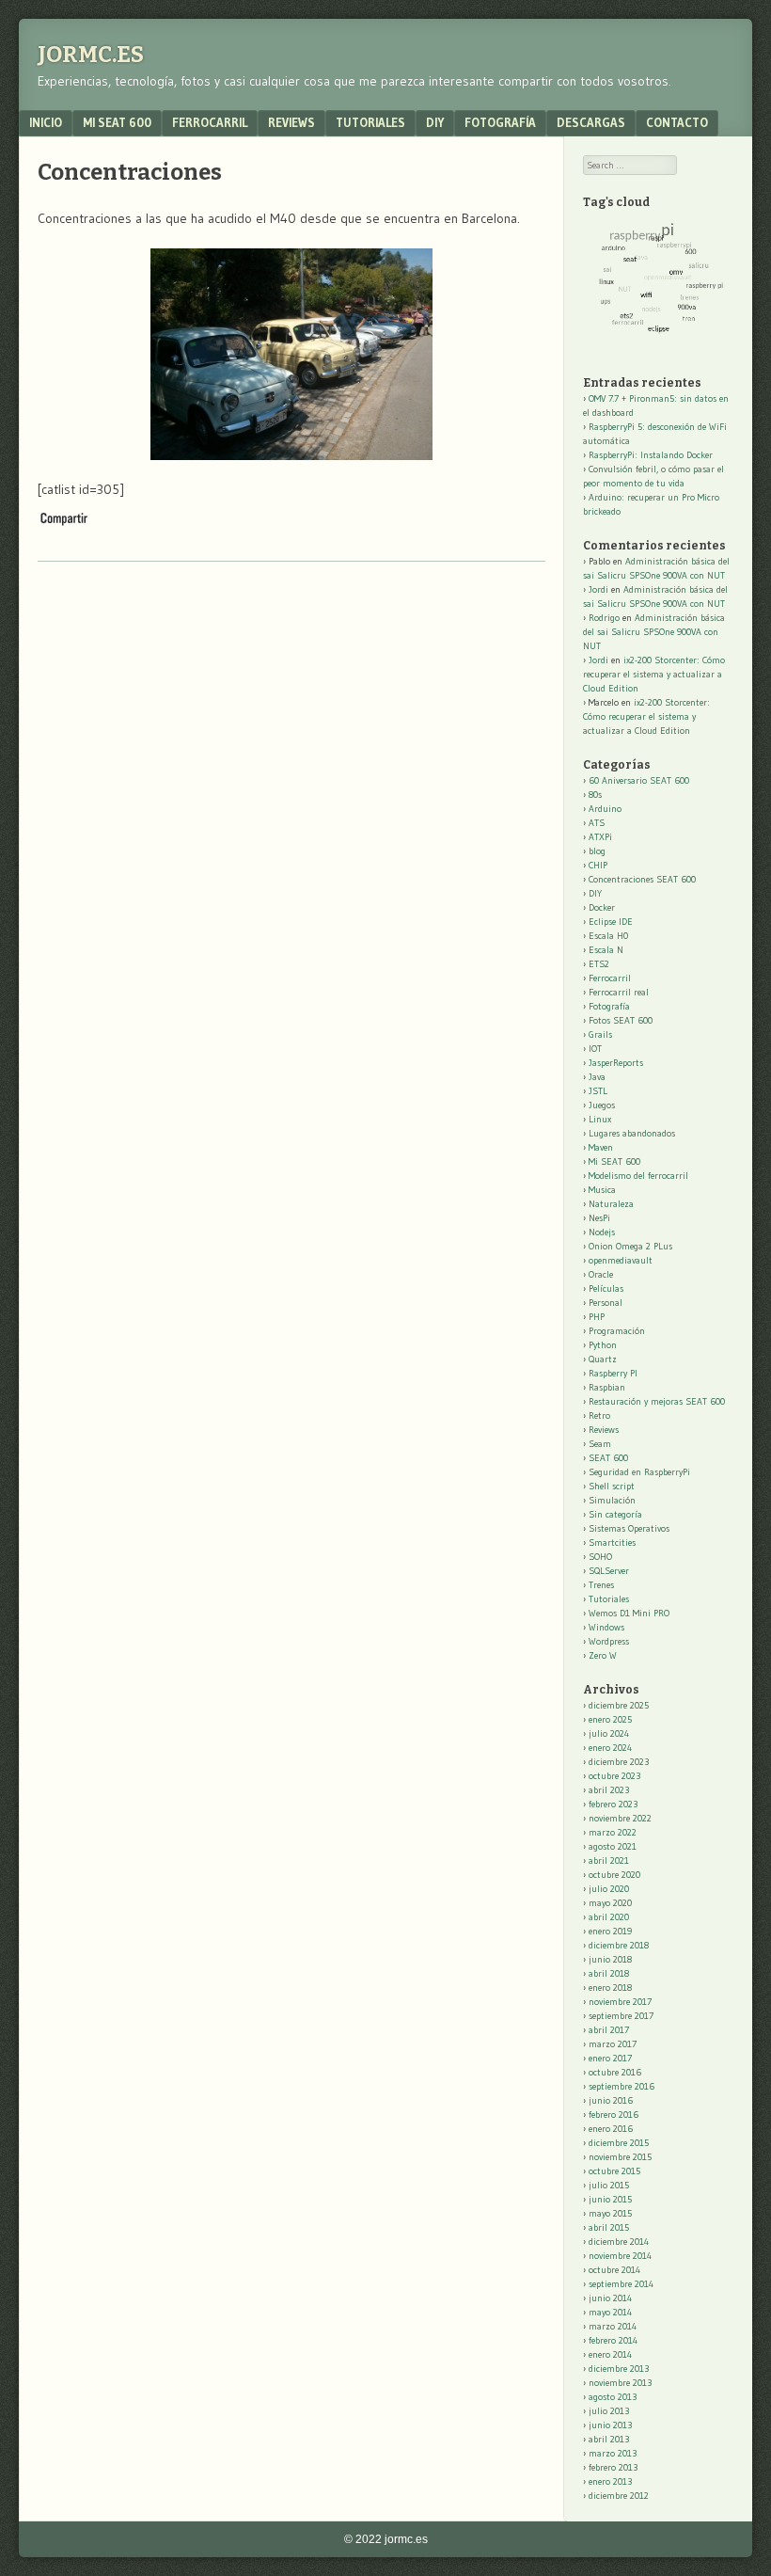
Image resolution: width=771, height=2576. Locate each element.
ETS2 (599, 964)
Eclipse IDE (611, 922)
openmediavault (621, 1260)
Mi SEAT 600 (117, 122)
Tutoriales (370, 122)
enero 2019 (610, 1931)
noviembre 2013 (620, 2383)
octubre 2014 (614, 2270)
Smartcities (612, 1542)
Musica (602, 1190)
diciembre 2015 (619, 2143)
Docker (602, 907)
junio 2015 (610, 2199)
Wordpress (609, 1641)
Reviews (291, 122)
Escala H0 (608, 936)
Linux (600, 1119)
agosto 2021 (613, 1846)
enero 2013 (610, 2481)
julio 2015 (609, 2185)
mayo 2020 (610, 1903)
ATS (597, 823)
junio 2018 (610, 1959)
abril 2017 (609, 2030)
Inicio (46, 122)
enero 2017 (610, 2058)
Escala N (606, 950)
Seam (600, 1444)
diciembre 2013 (619, 2369)
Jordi (598, 589)
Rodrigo (604, 618)
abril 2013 (609, 2439)
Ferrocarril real (619, 992)
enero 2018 (610, 1988)
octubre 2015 (614, 2171)
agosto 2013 (613, 2397)
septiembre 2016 (622, 2086)
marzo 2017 (613, 2044)
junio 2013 (610, 2425)
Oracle (601, 1274)
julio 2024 (609, 1733)
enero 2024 (610, 1748)
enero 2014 (610, 2354)
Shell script (612, 1486)
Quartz (603, 1359)
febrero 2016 (614, 2115)
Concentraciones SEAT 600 (642, 879)
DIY (435, 122)
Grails (600, 1034)
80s (595, 795)
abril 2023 (609, 1790)
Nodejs (602, 1232)
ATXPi (600, 837)
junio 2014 (610, 2298)
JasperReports (616, 1063)
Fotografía (500, 122)
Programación (617, 1331)
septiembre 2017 (621, 2016)
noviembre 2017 (620, 2002)
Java (597, 1077)
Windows (606, 1627)
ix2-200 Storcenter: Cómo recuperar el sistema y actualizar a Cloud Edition (654, 674)
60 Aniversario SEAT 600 (639, 780)
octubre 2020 (614, 1875)
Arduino (605, 809)
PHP (597, 1317)
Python (603, 1345)
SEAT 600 (608, 1458)
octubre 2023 (614, 1776)
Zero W (603, 1655)
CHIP (598, 865)
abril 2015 (609, 2227)
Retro (599, 1415)
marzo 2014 (613, 2326)
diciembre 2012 (619, 2496)
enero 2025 (610, 1719)
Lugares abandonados (632, 1133)
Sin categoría (615, 1514)
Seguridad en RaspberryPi (639, 1472)
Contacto (677, 122)
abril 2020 (609, 1917)
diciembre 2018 (619, 1945)
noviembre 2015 (620, 2157)
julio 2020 (609, 1889)
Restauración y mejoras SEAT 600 (657, 1401)
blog (597, 851)
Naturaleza (611, 1204)
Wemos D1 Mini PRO (629, 1613)
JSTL (598, 1091)
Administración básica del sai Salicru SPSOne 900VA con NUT (654, 632)
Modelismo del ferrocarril (638, 1176)
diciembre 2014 (619, 2242)
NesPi (599, 1218)
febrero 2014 (613, 2340)
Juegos (602, 1105)
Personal (606, 1303)
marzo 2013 (613, 2453)
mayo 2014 (610, 2312)
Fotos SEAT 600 (621, 1020)
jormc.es (91, 55)
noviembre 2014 (620, 2256)
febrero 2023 (613, 1804)
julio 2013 (609, 2411)
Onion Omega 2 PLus (630, 1246)
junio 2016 (611, 2100)
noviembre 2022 (620, 1818)
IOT (595, 1049)
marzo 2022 (613, 1832)
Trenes (601, 1585)
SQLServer (609, 1571)
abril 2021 (609, 1860)
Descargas (591, 122)
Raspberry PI (613, 1373)
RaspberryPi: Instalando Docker (651, 455)
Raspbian (607, 1387)
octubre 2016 (615, 2072)
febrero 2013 (613, 2467)
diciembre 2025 (619, 1705)
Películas (606, 1288)
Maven (601, 1147)
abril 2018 (609, 1973)
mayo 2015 (610, 2213)
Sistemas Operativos (629, 1528)
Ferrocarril (210, 122)
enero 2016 (611, 2129)
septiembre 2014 (621, 2284)
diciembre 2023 (619, 1762)
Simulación (612, 1500)
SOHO (600, 1557)
